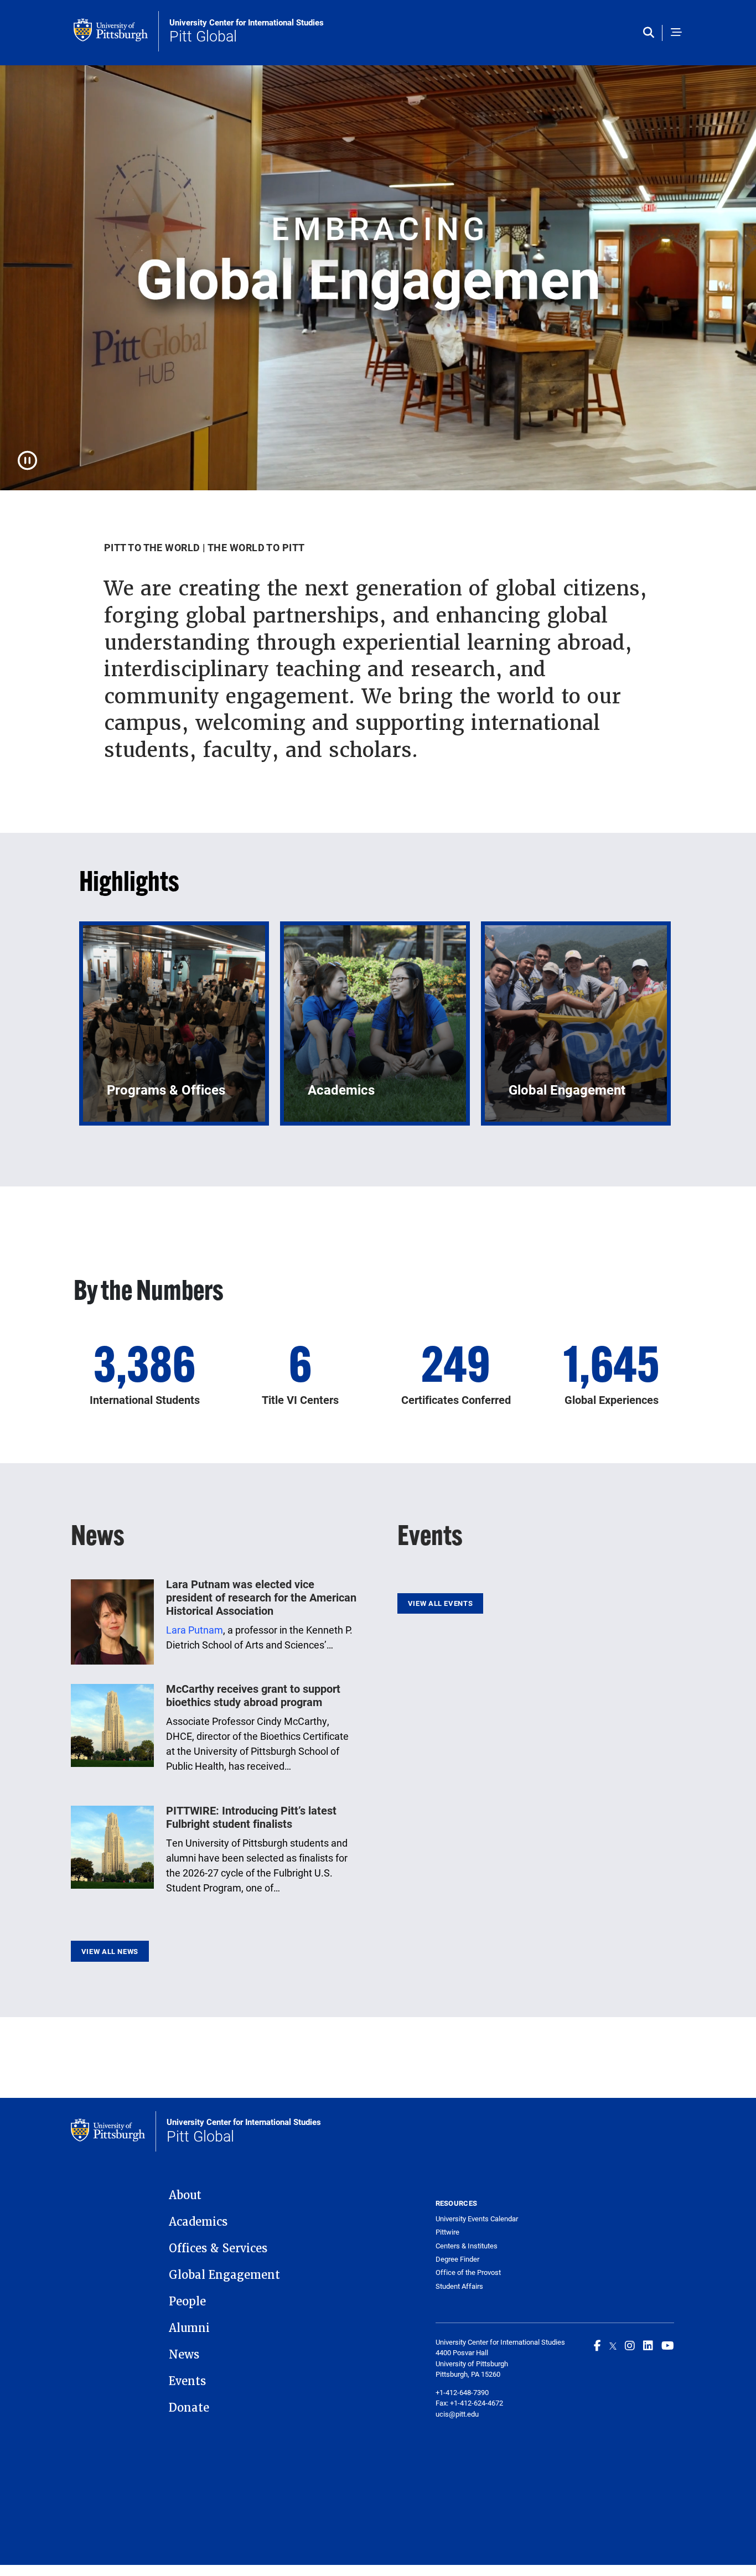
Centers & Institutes (467, 2246)
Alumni (189, 2328)
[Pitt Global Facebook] (597, 2345)
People (187, 2302)
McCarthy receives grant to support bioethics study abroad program (253, 1695)
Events (187, 2381)
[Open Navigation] (676, 33)
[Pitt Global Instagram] (630, 2345)
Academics (198, 2222)
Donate (189, 2408)
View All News (110, 1951)
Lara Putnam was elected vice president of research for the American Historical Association (261, 1597)
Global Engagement (224, 2275)
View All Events (440, 1603)
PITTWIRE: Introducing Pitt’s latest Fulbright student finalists (251, 1817)
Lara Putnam (195, 1630)
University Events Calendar (477, 2219)
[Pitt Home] (116, 31)
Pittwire (447, 2232)
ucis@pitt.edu (457, 2414)
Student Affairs (459, 2286)
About (185, 2195)
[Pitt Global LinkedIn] (648, 2345)
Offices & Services (218, 2248)
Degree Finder (457, 2259)
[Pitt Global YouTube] (668, 2345)
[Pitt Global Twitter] (613, 2345)
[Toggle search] (651, 33)
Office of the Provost (468, 2272)
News (184, 2355)
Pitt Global (247, 32)
